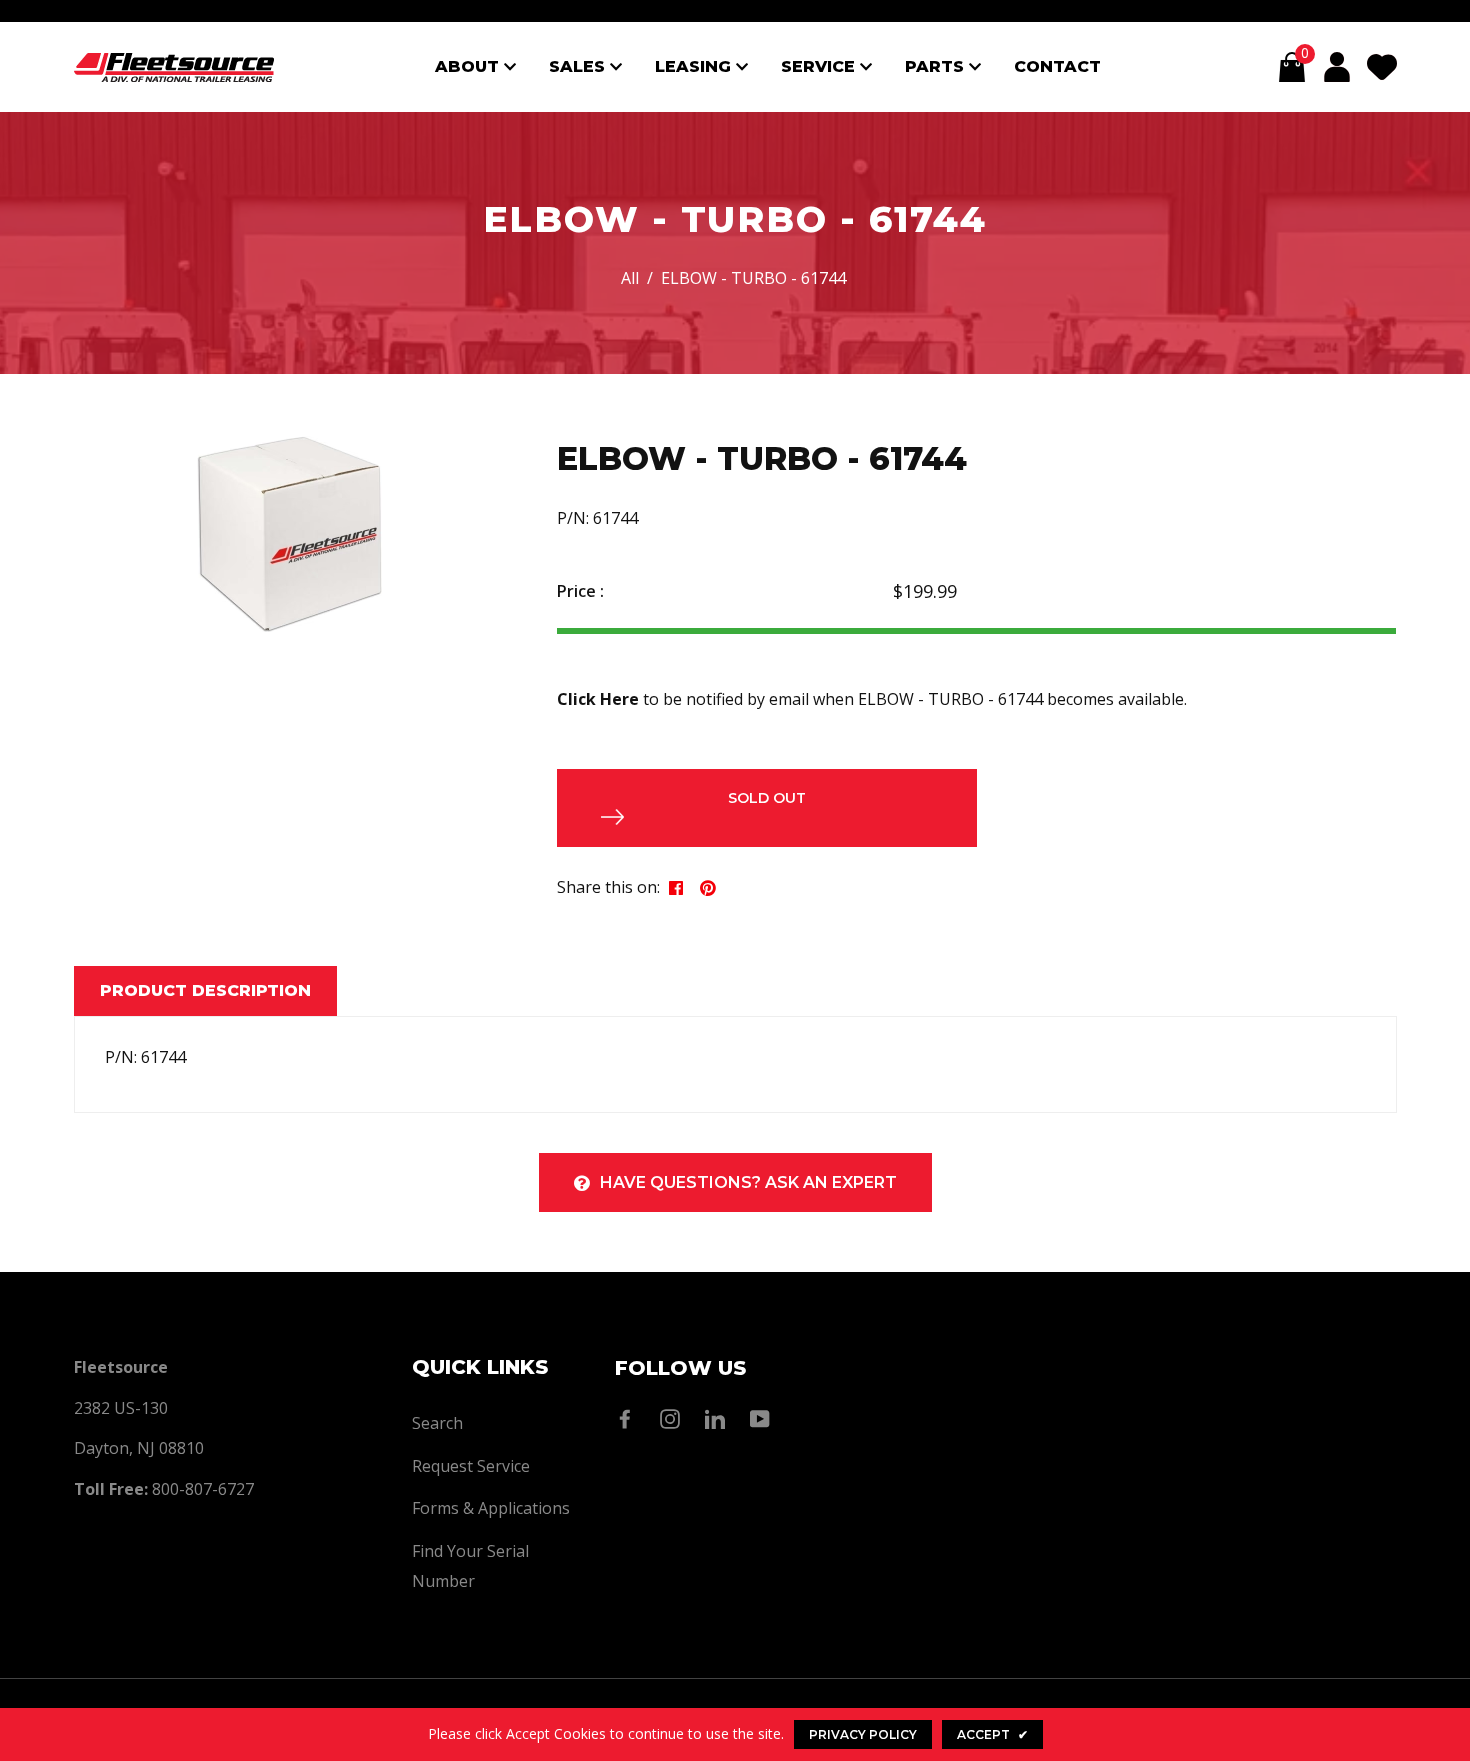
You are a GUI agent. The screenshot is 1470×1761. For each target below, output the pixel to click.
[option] (290, 534)
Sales (579, 66)
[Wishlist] (1382, 67)
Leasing (695, 66)
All (630, 278)
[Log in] (1337, 67)
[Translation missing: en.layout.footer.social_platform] (630, 1419)
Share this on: (608, 887)
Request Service (471, 1466)
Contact (1057, 66)
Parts (937, 66)
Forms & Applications (491, 1508)
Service (820, 66)
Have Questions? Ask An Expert (748, 1182)
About (469, 66)
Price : (580, 591)
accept (992, 1734)
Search (437, 1423)
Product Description (205, 990)
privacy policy (863, 1734)
